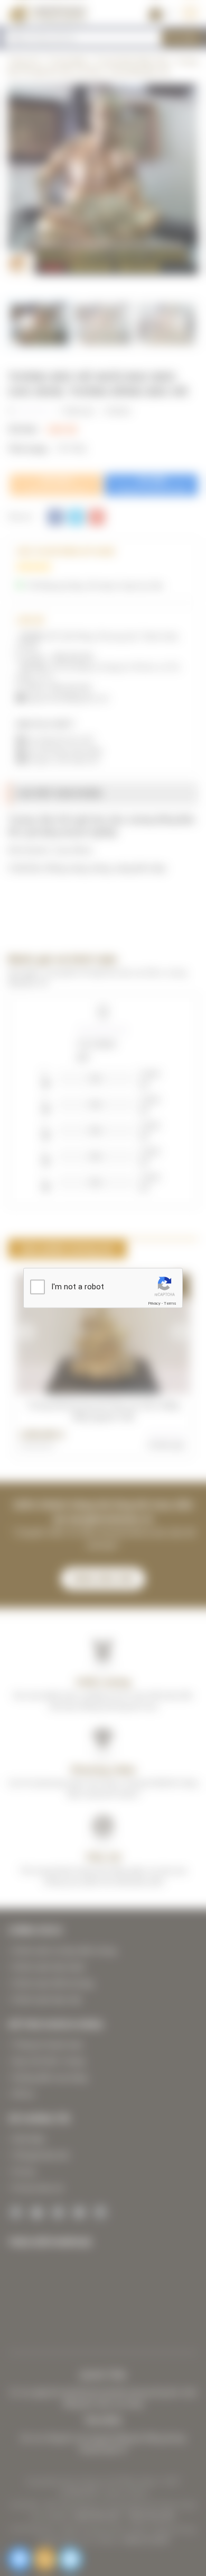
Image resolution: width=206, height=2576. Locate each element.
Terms (170, 1303)
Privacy (154, 1303)
